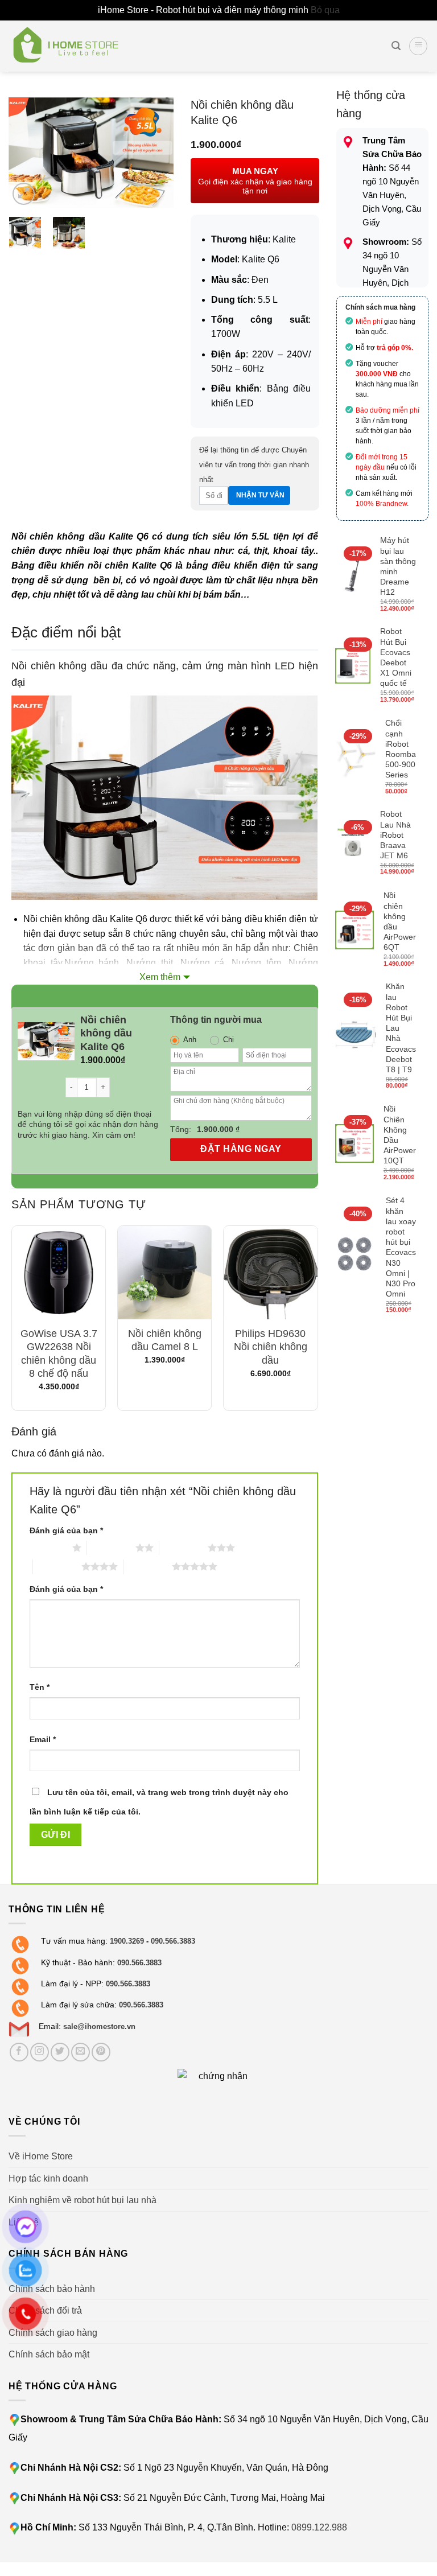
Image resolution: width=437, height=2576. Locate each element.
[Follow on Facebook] (19, 2052)
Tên (40, 1687)
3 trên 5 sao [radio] (184, 1548)
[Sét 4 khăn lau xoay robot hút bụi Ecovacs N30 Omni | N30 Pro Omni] (356, 1256)
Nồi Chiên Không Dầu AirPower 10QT (400, 1135)
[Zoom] (24, 194)
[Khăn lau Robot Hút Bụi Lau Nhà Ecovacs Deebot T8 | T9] (356, 1037)
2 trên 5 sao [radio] (111, 1548)
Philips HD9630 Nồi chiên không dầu (271, 1347)
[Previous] (26, 153)
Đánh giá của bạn (66, 1530)
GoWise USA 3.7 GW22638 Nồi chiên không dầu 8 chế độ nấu (59, 1353)
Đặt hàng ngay (241, 1149)
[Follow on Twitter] (60, 2052)
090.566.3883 (173, 1941)
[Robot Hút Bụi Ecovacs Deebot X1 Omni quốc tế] (353, 666)
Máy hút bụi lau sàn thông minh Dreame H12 (398, 566)
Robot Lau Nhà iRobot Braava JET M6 (395, 835)
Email (43, 1739)
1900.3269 (127, 1941)
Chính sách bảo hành (52, 2289)
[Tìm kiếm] (396, 46)
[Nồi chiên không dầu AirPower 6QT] (355, 930)
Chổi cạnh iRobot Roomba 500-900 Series (401, 749)
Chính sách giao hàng (53, 2333)
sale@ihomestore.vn (99, 2026)
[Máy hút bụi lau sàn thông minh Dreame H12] (353, 575)
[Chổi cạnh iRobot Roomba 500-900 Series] (356, 758)
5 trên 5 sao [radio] (148, 1566)
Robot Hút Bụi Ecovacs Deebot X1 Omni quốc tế (396, 657)
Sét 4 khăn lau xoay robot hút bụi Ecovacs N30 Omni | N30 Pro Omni (401, 1247)
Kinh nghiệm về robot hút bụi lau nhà (83, 2200)
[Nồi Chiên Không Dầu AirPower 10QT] (355, 1144)
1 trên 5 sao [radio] (48, 1548)
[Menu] (418, 46)
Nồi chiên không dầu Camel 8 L (165, 1340)
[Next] (156, 153)
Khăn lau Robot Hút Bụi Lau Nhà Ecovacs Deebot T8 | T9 (401, 1028)
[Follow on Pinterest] (101, 2052)
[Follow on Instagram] (40, 2052)
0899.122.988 (319, 2527)
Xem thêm (160, 977)
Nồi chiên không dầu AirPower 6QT (400, 921)
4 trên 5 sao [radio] (57, 1566)
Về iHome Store (41, 2156)
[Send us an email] (81, 2052)
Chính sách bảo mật (49, 2354)
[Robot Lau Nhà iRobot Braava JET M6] (353, 844)
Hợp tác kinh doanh (48, 2178)
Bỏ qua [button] (325, 10)
